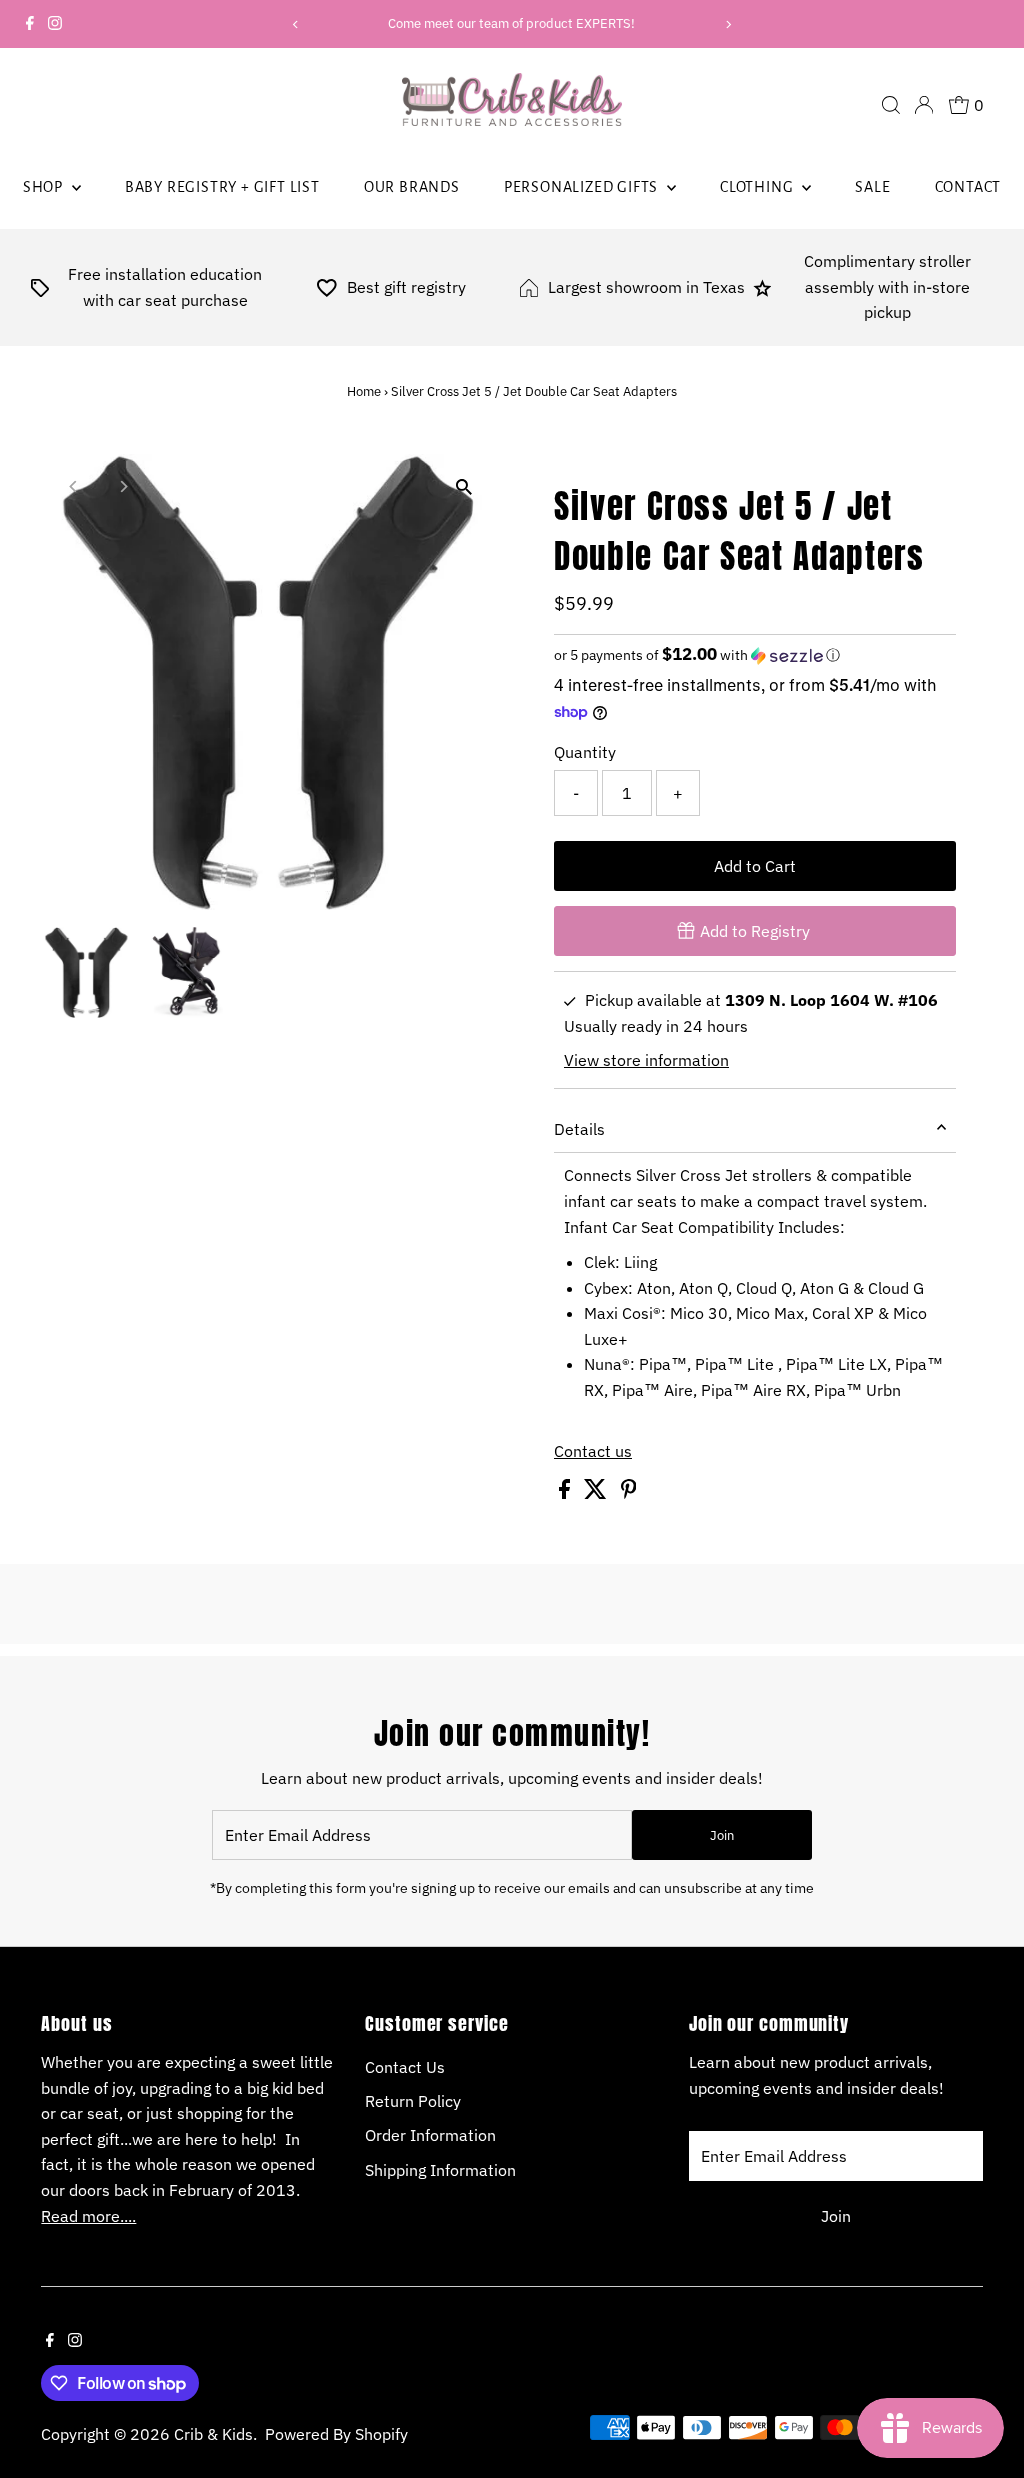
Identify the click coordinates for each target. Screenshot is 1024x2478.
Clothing (758, 187)
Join (722, 1835)
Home (364, 391)
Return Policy (413, 2101)
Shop (45, 187)
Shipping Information (440, 2170)
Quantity (585, 752)
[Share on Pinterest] (629, 1493)
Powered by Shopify (336, 2434)
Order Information (430, 2135)
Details (579, 1129)
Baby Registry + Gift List (222, 187)
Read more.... (88, 2216)
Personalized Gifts (583, 187)
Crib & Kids (213, 2434)
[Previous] (296, 24)
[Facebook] (30, 24)
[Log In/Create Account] (924, 105)
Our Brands (412, 187)
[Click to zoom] (464, 486)
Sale (872, 187)
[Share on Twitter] (597, 1493)
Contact (968, 187)
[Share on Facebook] (566, 1493)
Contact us (593, 1451)
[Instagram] (55, 24)
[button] (755, 655)
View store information (646, 1060)
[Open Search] (891, 105)
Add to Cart (755, 866)
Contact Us (405, 2067)
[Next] (727, 24)
